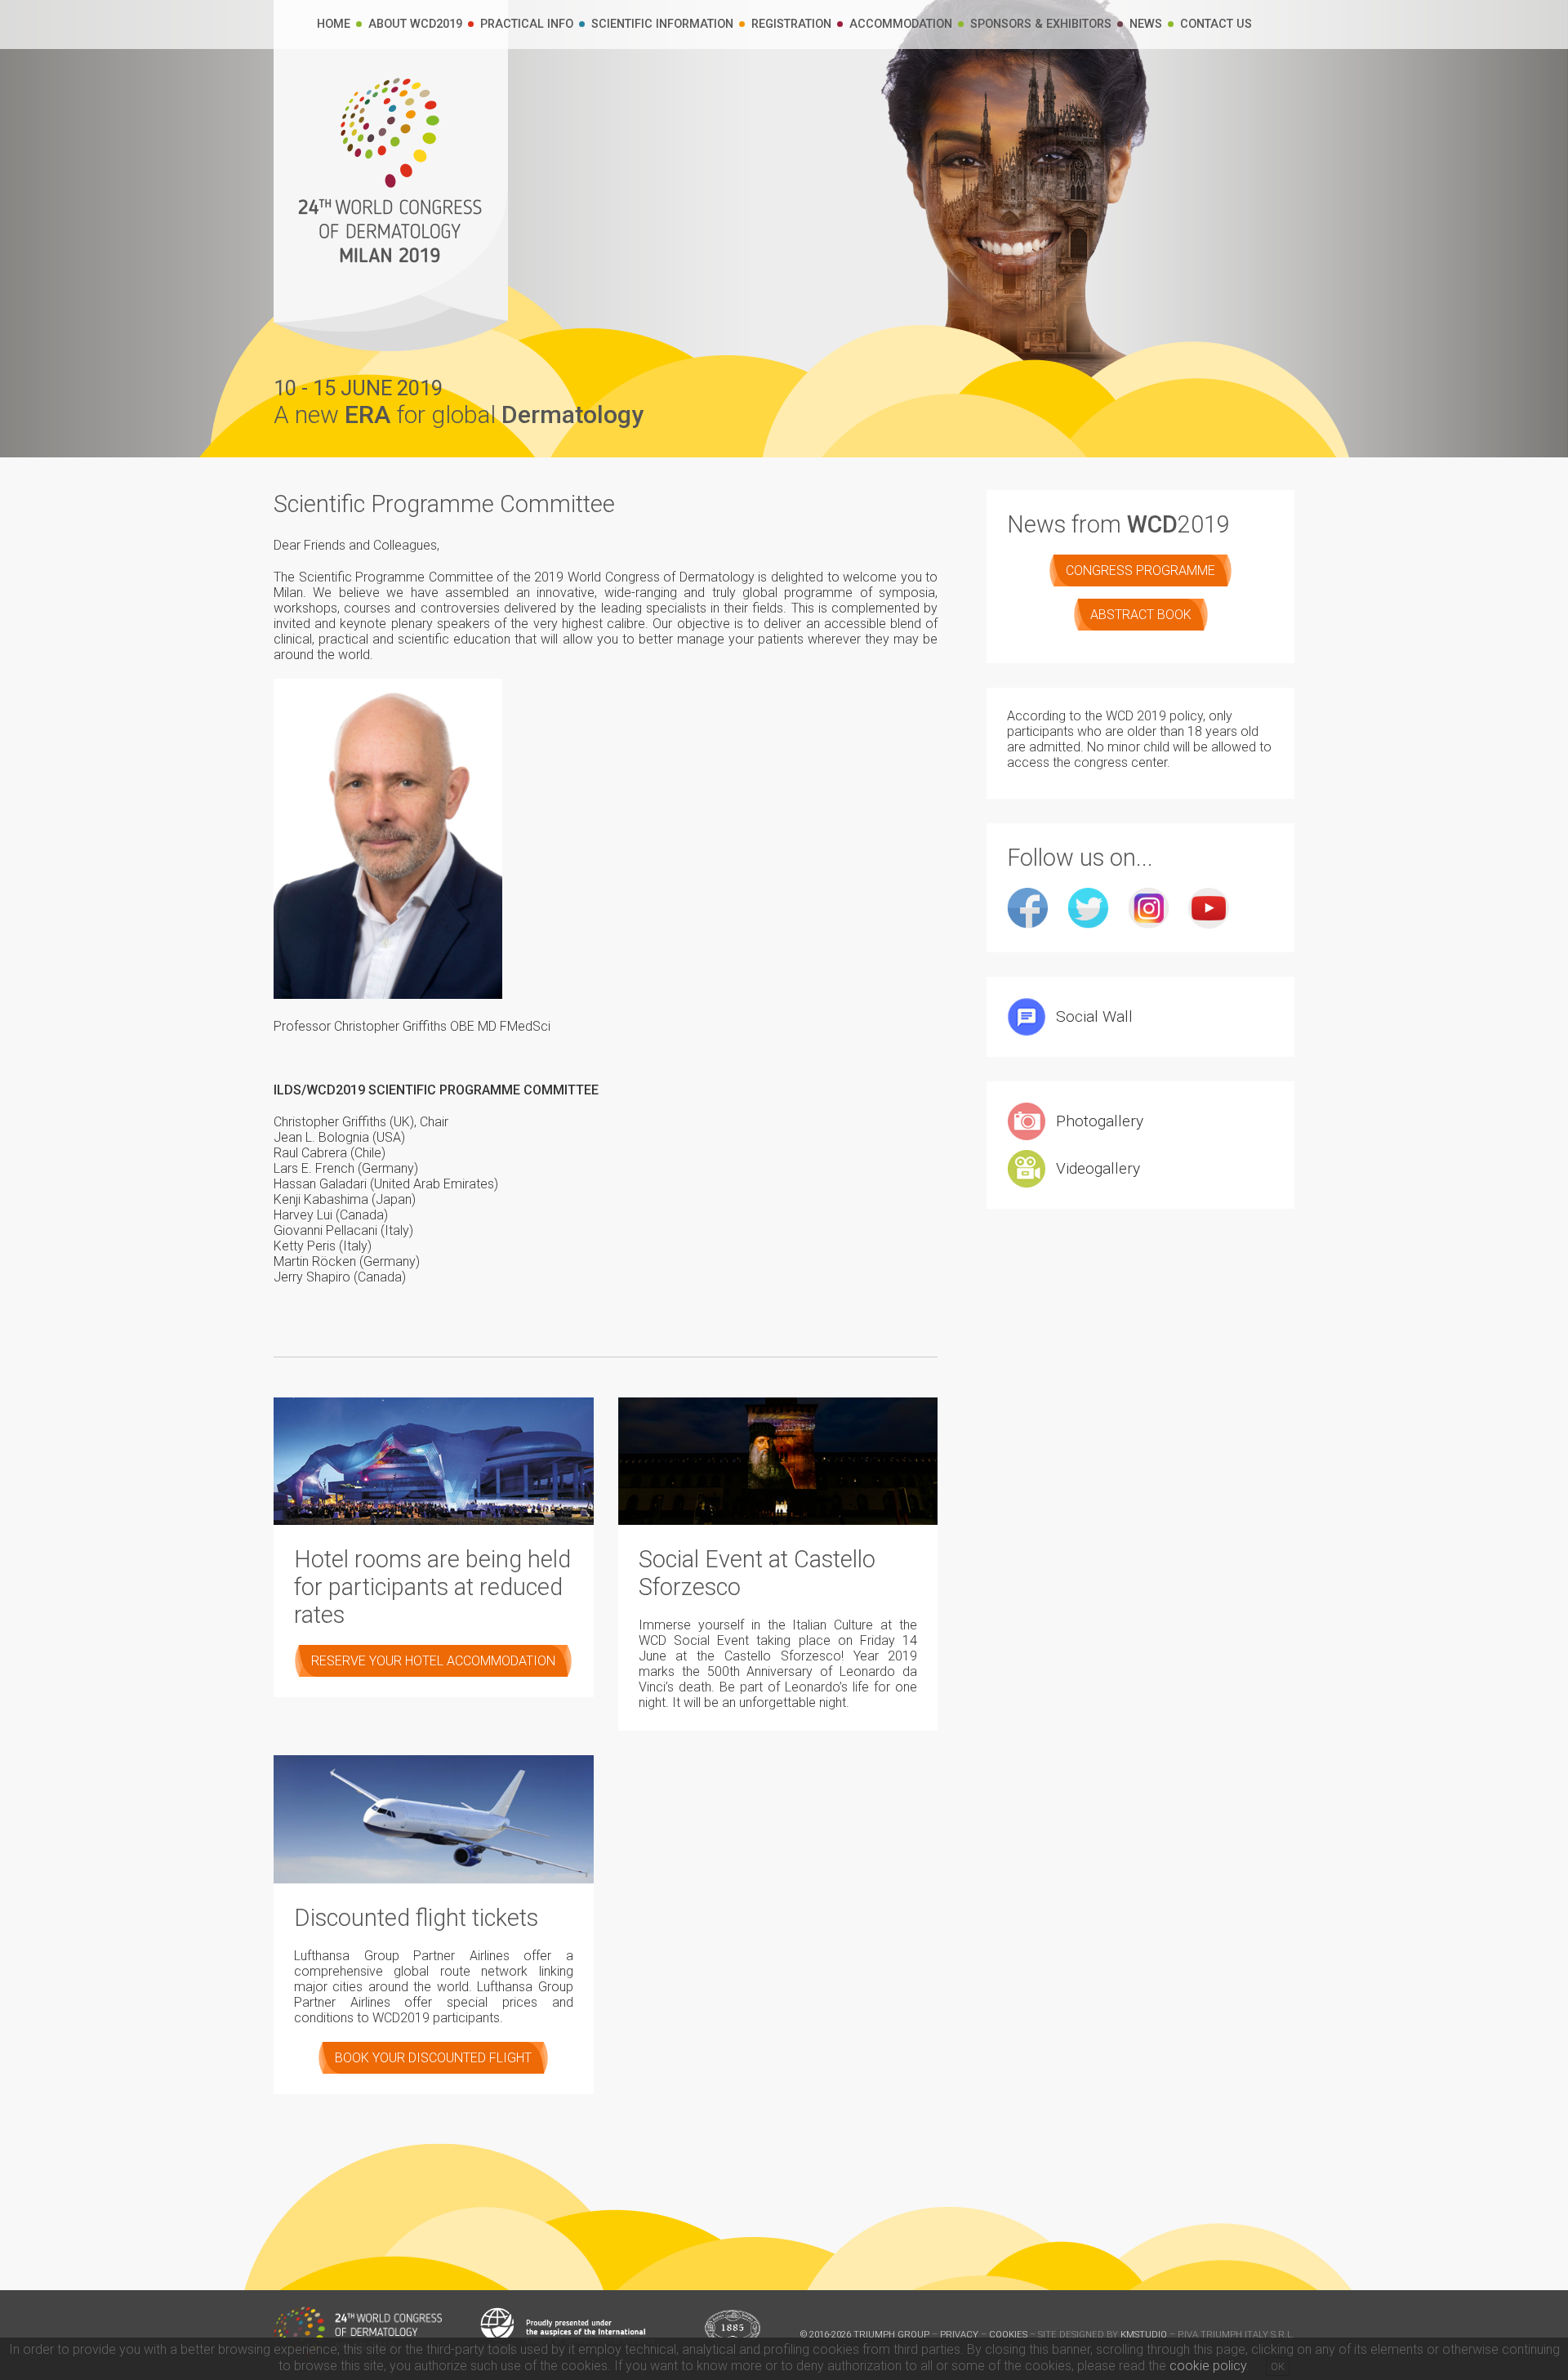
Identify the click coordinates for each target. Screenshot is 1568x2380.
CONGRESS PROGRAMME (1140, 570)
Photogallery (1100, 1121)
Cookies (1008, 2335)
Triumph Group (891, 2335)
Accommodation (901, 24)
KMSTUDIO (1144, 2335)
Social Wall (1094, 1016)
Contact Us (1216, 24)
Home (334, 24)
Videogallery (1098, 1168)
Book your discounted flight (433, 2058)
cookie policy (1208, 2366)
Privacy (959, 2335)
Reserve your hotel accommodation (433, 1661)
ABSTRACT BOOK (1141, 615)
